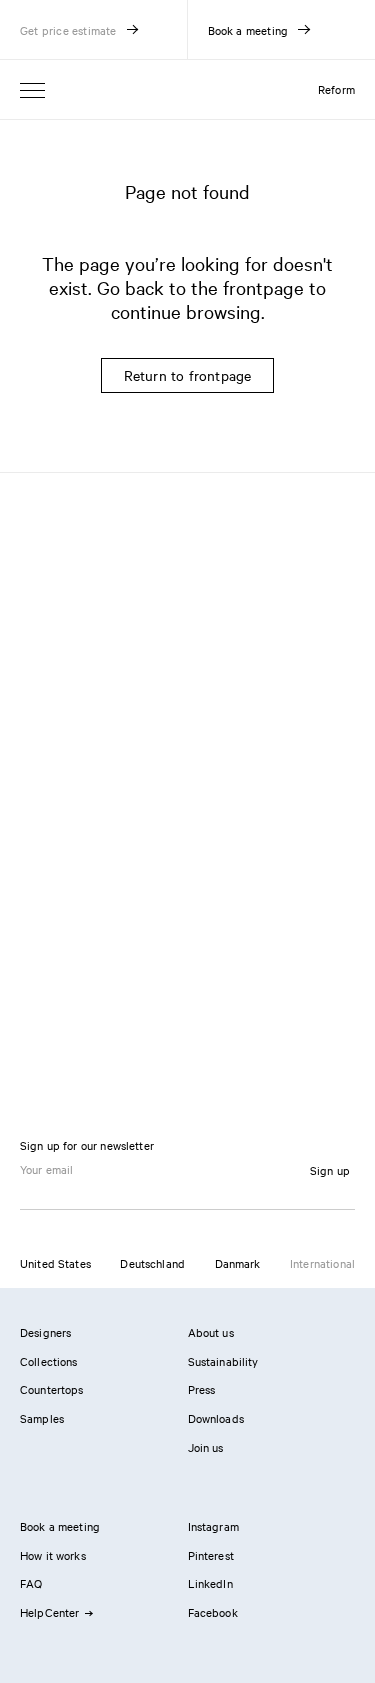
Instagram (213, 1526)
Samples (42, 1418)
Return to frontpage (188, 375)
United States (55, 1263)
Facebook (213, 1612)
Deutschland (152, 1263)
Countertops (52, 1389)
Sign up (330, 1170)
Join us (206, 1447)
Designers (45, 1332)
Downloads (216, 1418)
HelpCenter (50, 1612)
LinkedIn (210, 1583)
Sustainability (223, 1361)
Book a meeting (60, 1526)
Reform (336, 89)
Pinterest (211, 1555)
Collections (49, 1361)
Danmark (238, 1263)
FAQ (31, 1583)
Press (202, 1389)
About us (211, 1332)
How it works (53, 1555)
